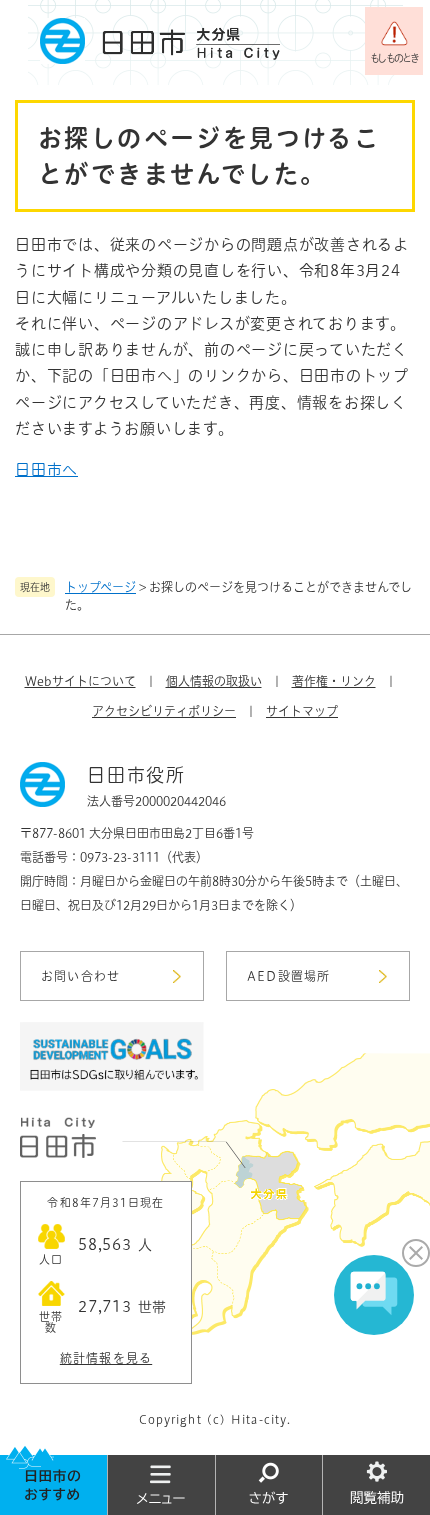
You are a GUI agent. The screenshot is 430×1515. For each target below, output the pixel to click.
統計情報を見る (106, 1358)
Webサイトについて (80, 681)
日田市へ (46, 469)
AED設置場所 (288, 976)
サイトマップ (302, 711)
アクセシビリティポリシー (164, 711)
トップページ (100, 587)
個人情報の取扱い (214, 681)
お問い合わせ (80, 976)
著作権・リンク (334, 681)
